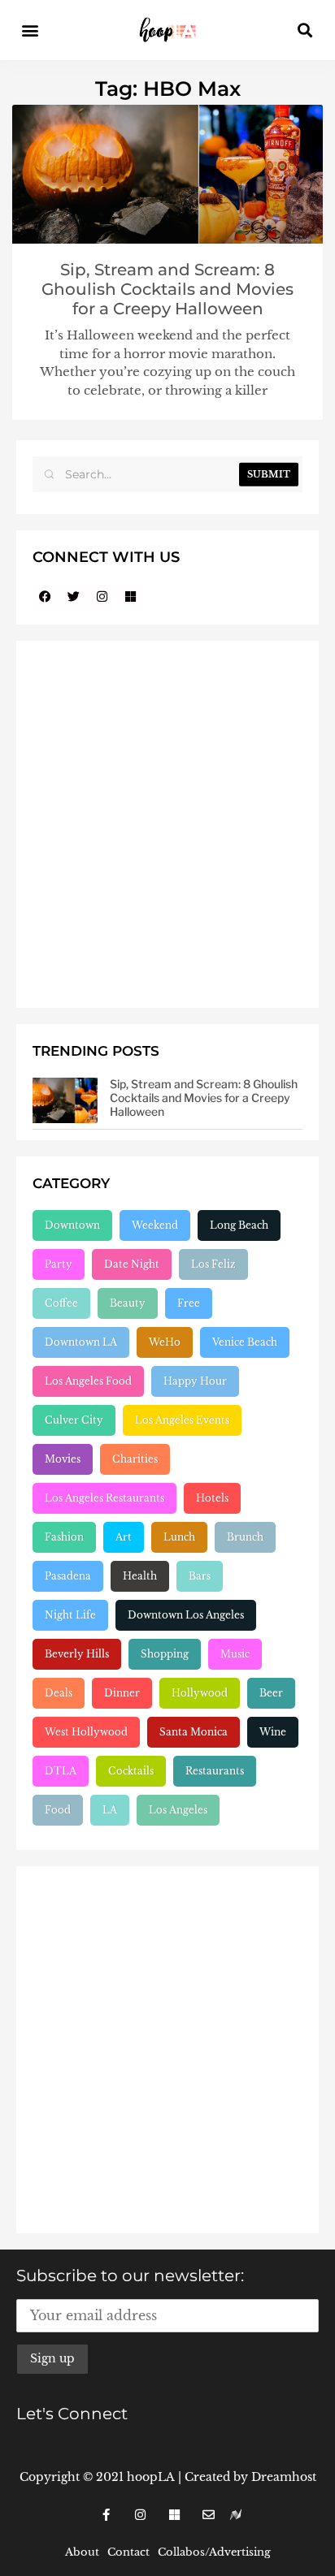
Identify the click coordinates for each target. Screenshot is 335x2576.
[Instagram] (102, 596)
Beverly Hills (77, 1654)
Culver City (74, 1420)
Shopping (165, 1654)
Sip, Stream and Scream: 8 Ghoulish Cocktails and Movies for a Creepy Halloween (167, 289)
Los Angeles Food (88, 1381)
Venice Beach (245, 1342)
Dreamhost (284, 2477)
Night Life (70, 1615)
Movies (63, 1459)
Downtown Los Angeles (186, 1615)
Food (58, 1810)
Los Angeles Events (182, 1420)
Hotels (212, 1498)
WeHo (165, 1342)
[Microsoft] (130, 596)
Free (189, 1303)
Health (140, 1576)
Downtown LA (81, 1342)
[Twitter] (73, 596)
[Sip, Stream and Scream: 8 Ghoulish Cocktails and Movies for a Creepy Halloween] (65, 1100)
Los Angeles (178, 1810)
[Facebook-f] (106, 2515)
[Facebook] (45, 596)
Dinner (122, 1693)
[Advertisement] (167, 824)
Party (59, 1264)
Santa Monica (194, 1732)
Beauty (128, 1303)
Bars (200, 1576)
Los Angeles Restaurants (104, 1498)
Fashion (64, 1537)
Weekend (155, 1225)
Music (235, 1654)
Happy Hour (195, 1381)
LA (110, 1810)
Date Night (132, 1264)
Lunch (179, 1537)
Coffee (61, 1303)
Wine (273, 1732)
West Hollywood (86, 1732)
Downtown (72, 1225)
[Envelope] (208, 2515)
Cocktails (131, 1771)
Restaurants (215, 1771)
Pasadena (68, 1576)
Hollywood (200, 1693)
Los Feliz (213, 1264)
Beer (271, 1693)
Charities (135, 1459)
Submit (269, 474)
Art (124, 1537)
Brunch (245, 1537)
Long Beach (239, 1225)
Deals (59, 1693)
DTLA (61, 1771)
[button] (30, 30)
